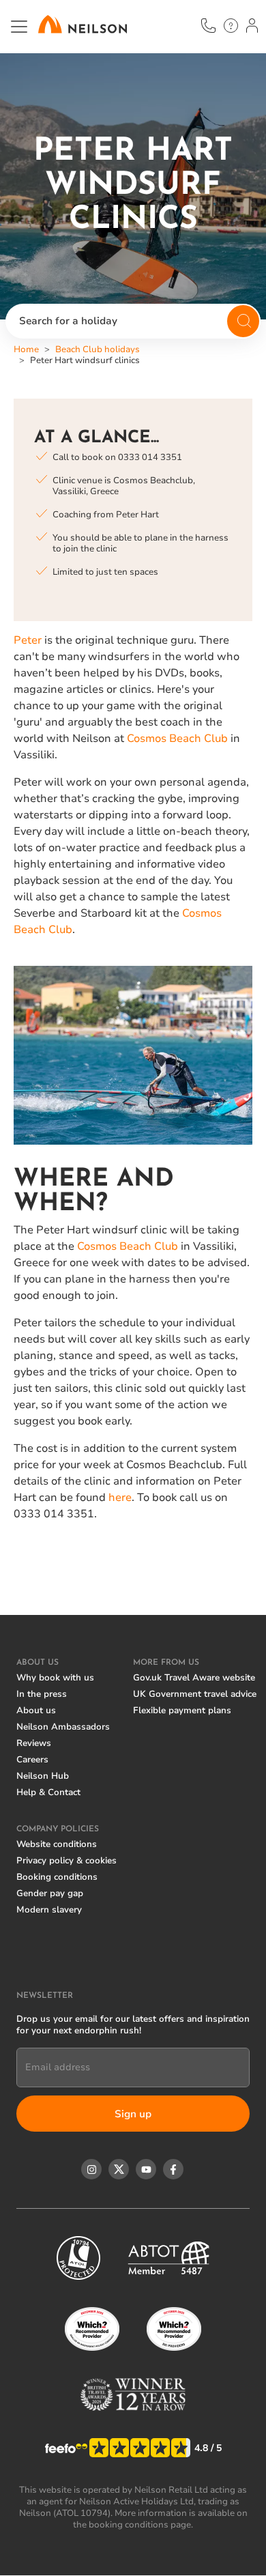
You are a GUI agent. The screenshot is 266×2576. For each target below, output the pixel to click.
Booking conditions (57, 1877)
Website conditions (57, 1844)
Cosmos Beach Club (177, 739)
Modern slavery (49, 1910)
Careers (32, 1760)
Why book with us (55, 1678)
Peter (28, 640)
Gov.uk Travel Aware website (194, 1678)
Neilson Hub (43, 1776)
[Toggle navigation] (19, 27)
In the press (42, 1694)
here (120, 1498)
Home (26, 349)
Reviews (34, 1743)
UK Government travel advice (195, 1694)
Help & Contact (48, 1792)
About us (36, 1711)
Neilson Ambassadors (63, 1727)
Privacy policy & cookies (66, 1861)
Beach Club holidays (98, 349)
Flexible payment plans (182, 1711)
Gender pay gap (50, 1893)
